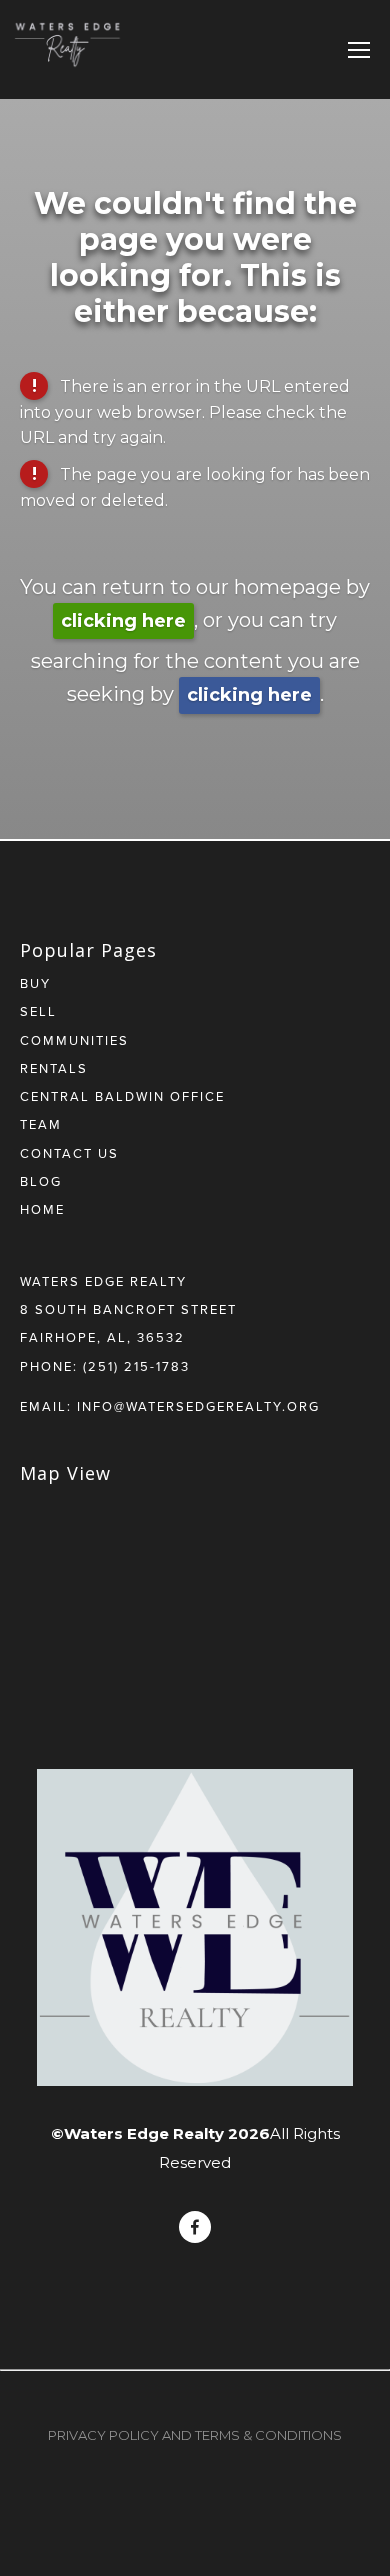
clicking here (123, 621)
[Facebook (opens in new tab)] (195, 2227)
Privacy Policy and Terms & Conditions (195, 2435)
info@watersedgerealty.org (198, 1406)
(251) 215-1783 (136, 1366)
